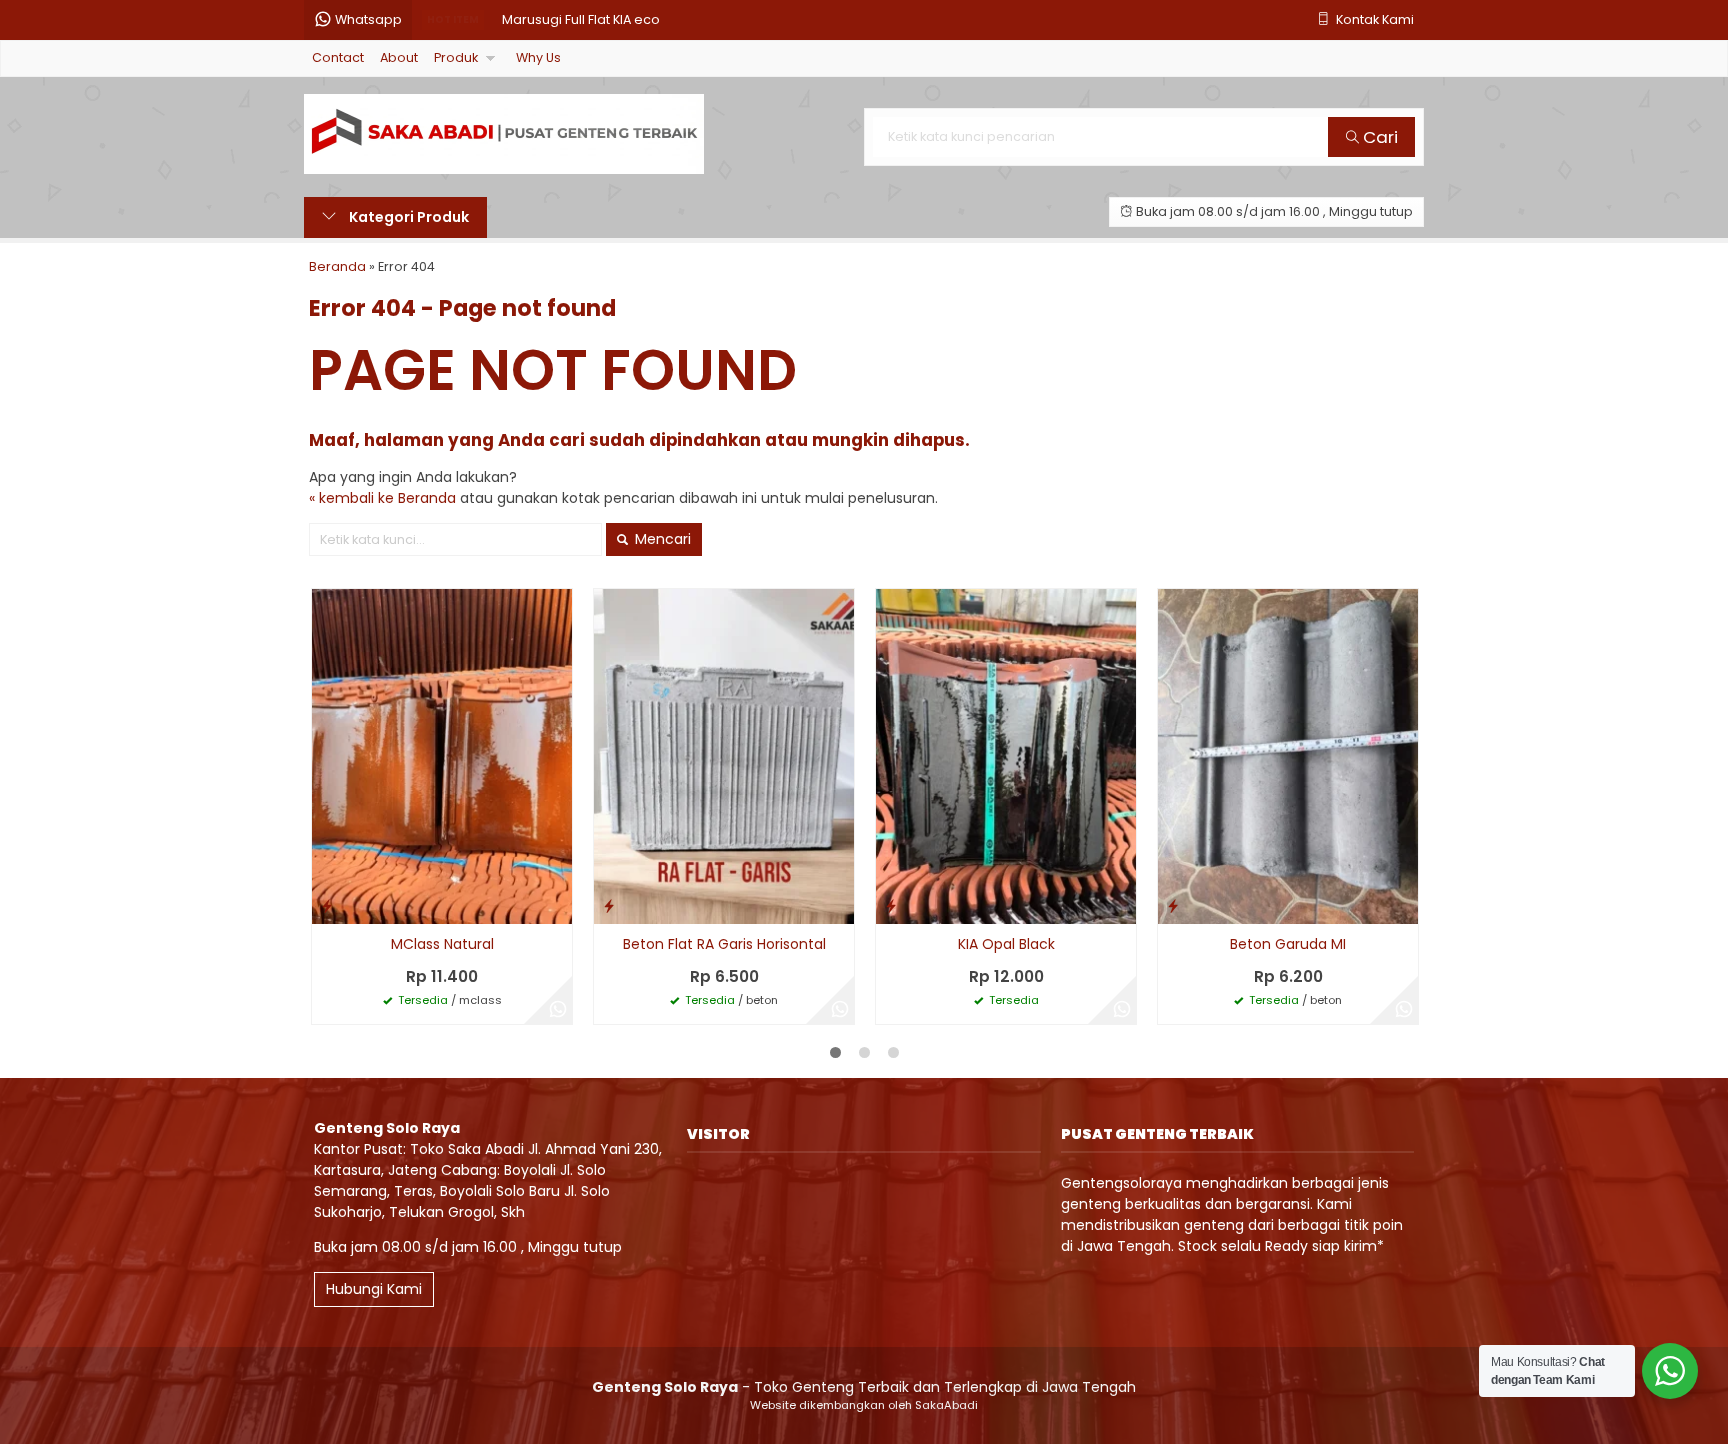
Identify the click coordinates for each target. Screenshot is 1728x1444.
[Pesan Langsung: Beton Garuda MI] (1173, 905)
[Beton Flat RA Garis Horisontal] (724, 756)
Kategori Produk (407, 217)
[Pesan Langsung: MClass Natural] (327, 905)
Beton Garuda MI (1288, 944)
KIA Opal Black (1006, 944)
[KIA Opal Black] (1006, 756)
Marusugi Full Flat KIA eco (581, 19)
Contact (338, 57)
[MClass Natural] (442, 756)
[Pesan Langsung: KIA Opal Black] (891, 905)
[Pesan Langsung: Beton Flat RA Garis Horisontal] (609, 905)
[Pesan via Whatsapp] (558, 1010)
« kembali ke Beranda (382, 498)
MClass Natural (442, 944)
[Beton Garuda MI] (1288, 756)
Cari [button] (1378, 137)
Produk (456, 57)
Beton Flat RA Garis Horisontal (724, 944)
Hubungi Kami (374, 1289)
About (399, 57)
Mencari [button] (661, 539)
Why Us (538, 57)
